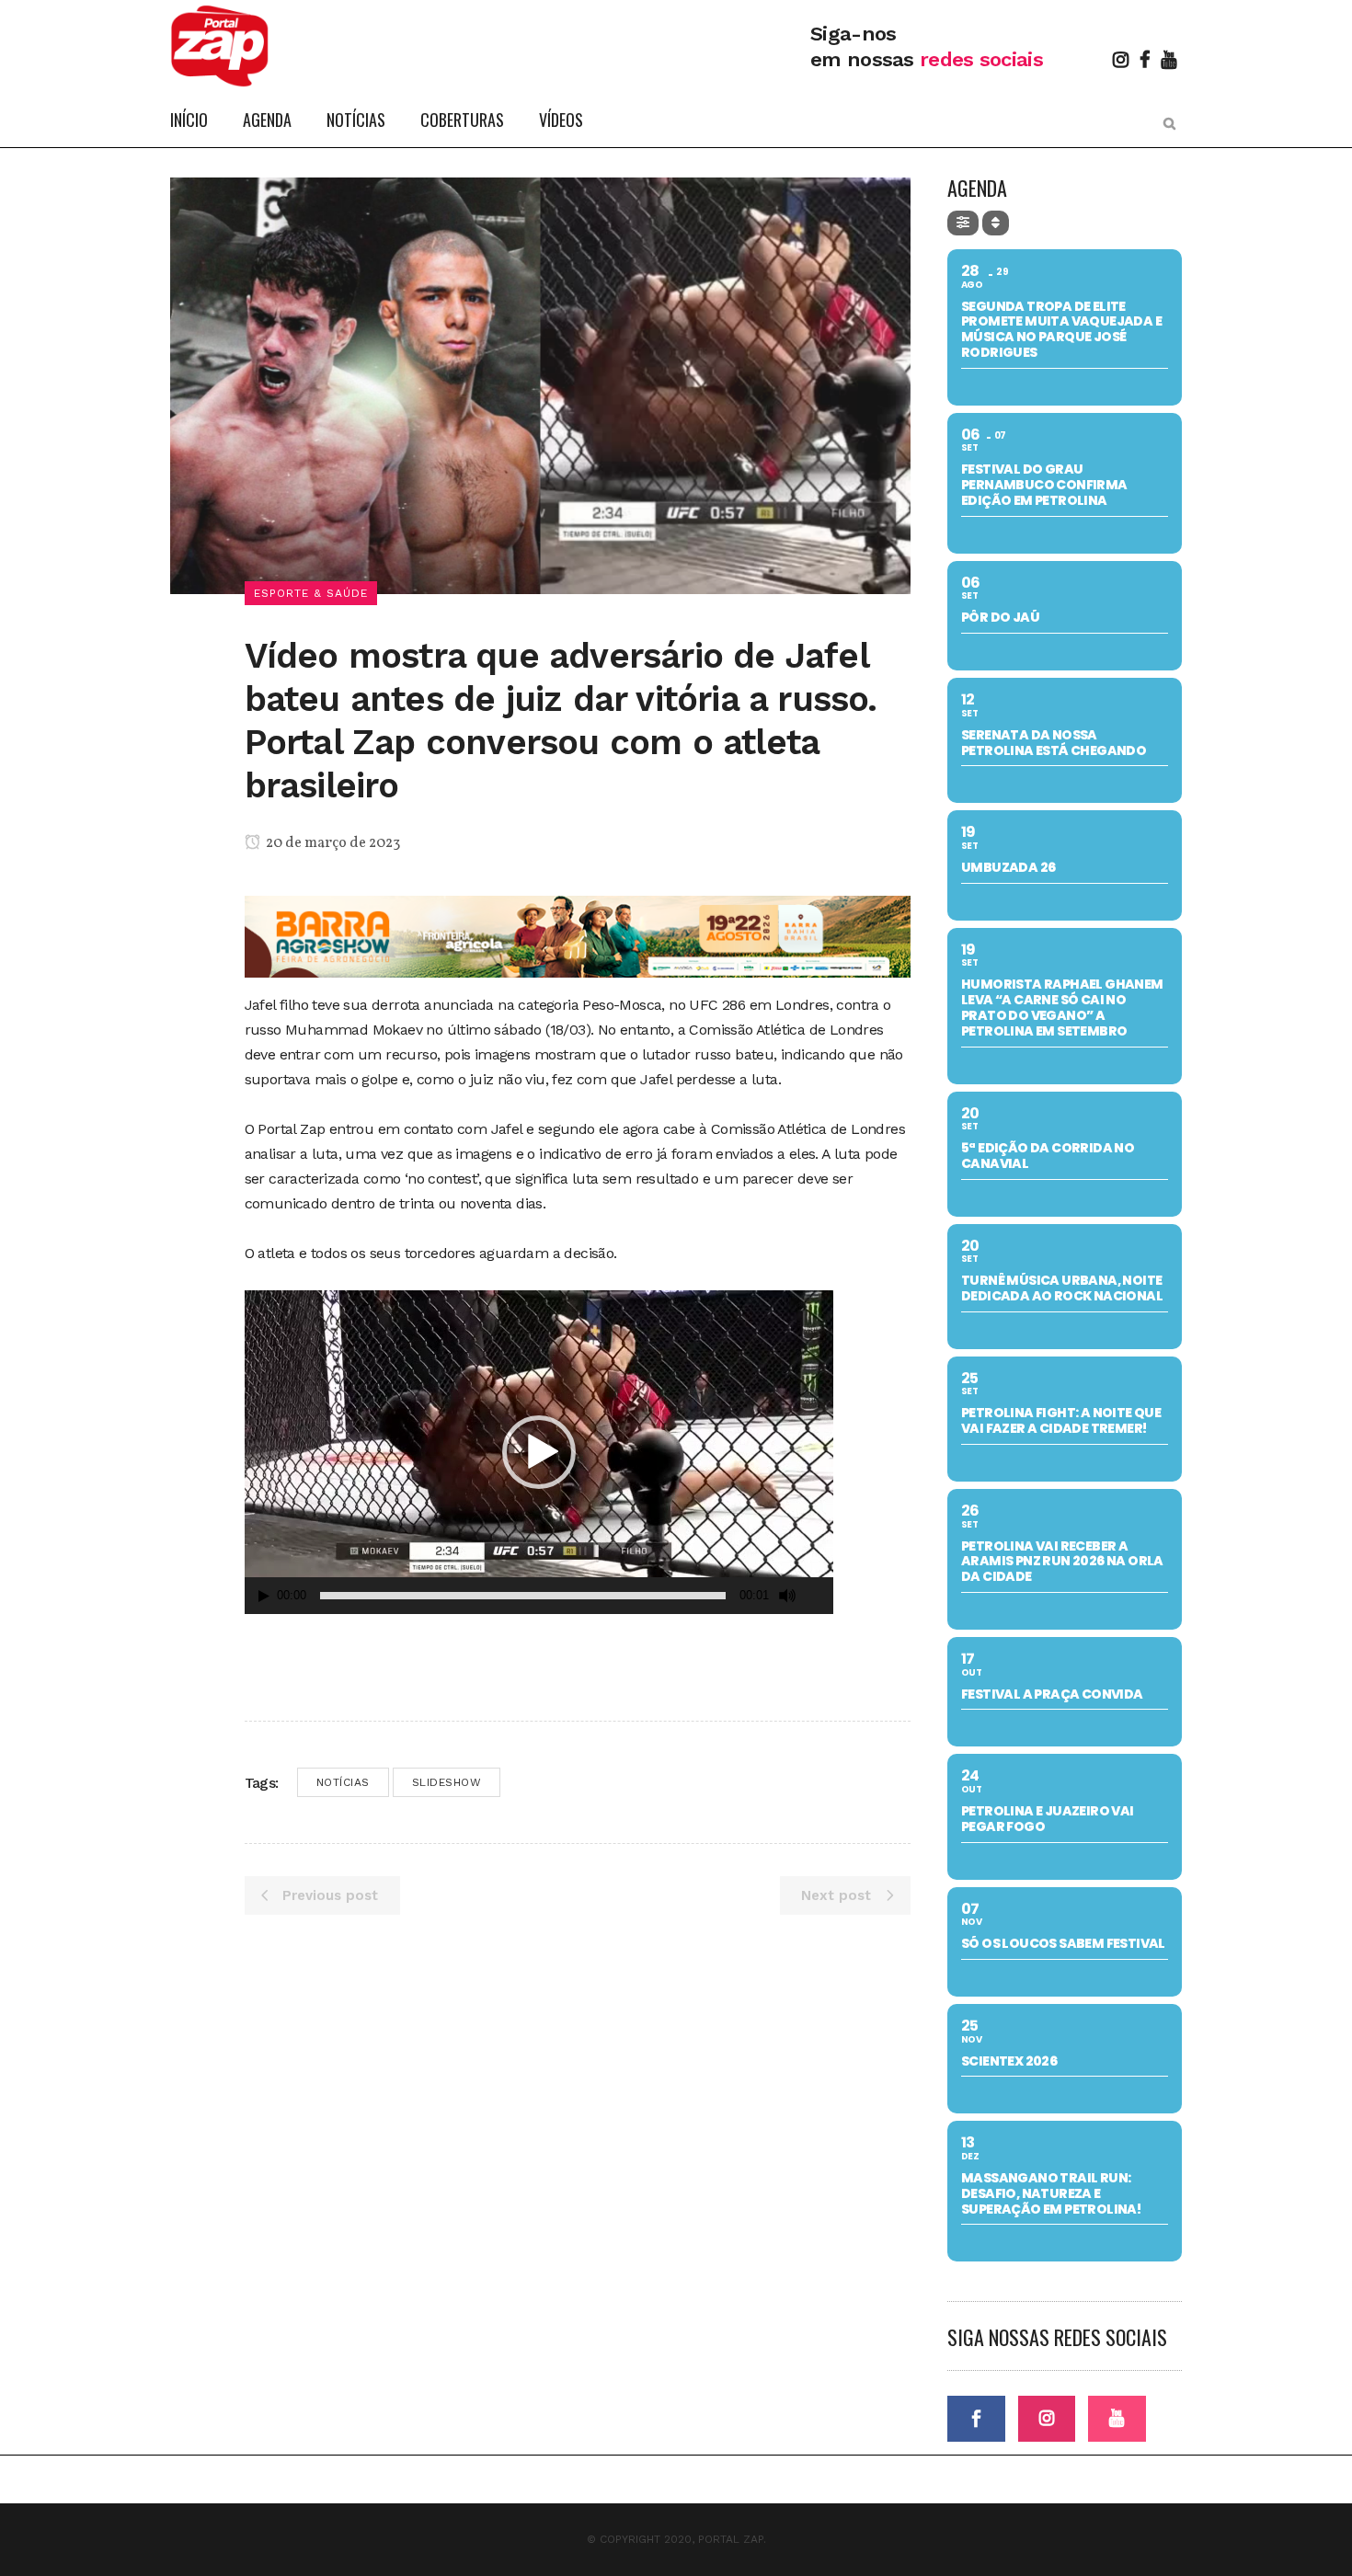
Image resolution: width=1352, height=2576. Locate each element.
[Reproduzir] (264, 1596)
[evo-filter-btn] (963, 223)
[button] (539, 1452)
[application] (539, 1452)
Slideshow (447, 1782)
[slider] (523, 1596)
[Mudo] (787, 1596)
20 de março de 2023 (332, 843)
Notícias (343, 1782)
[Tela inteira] (820, 1596)
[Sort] (996, 223)
